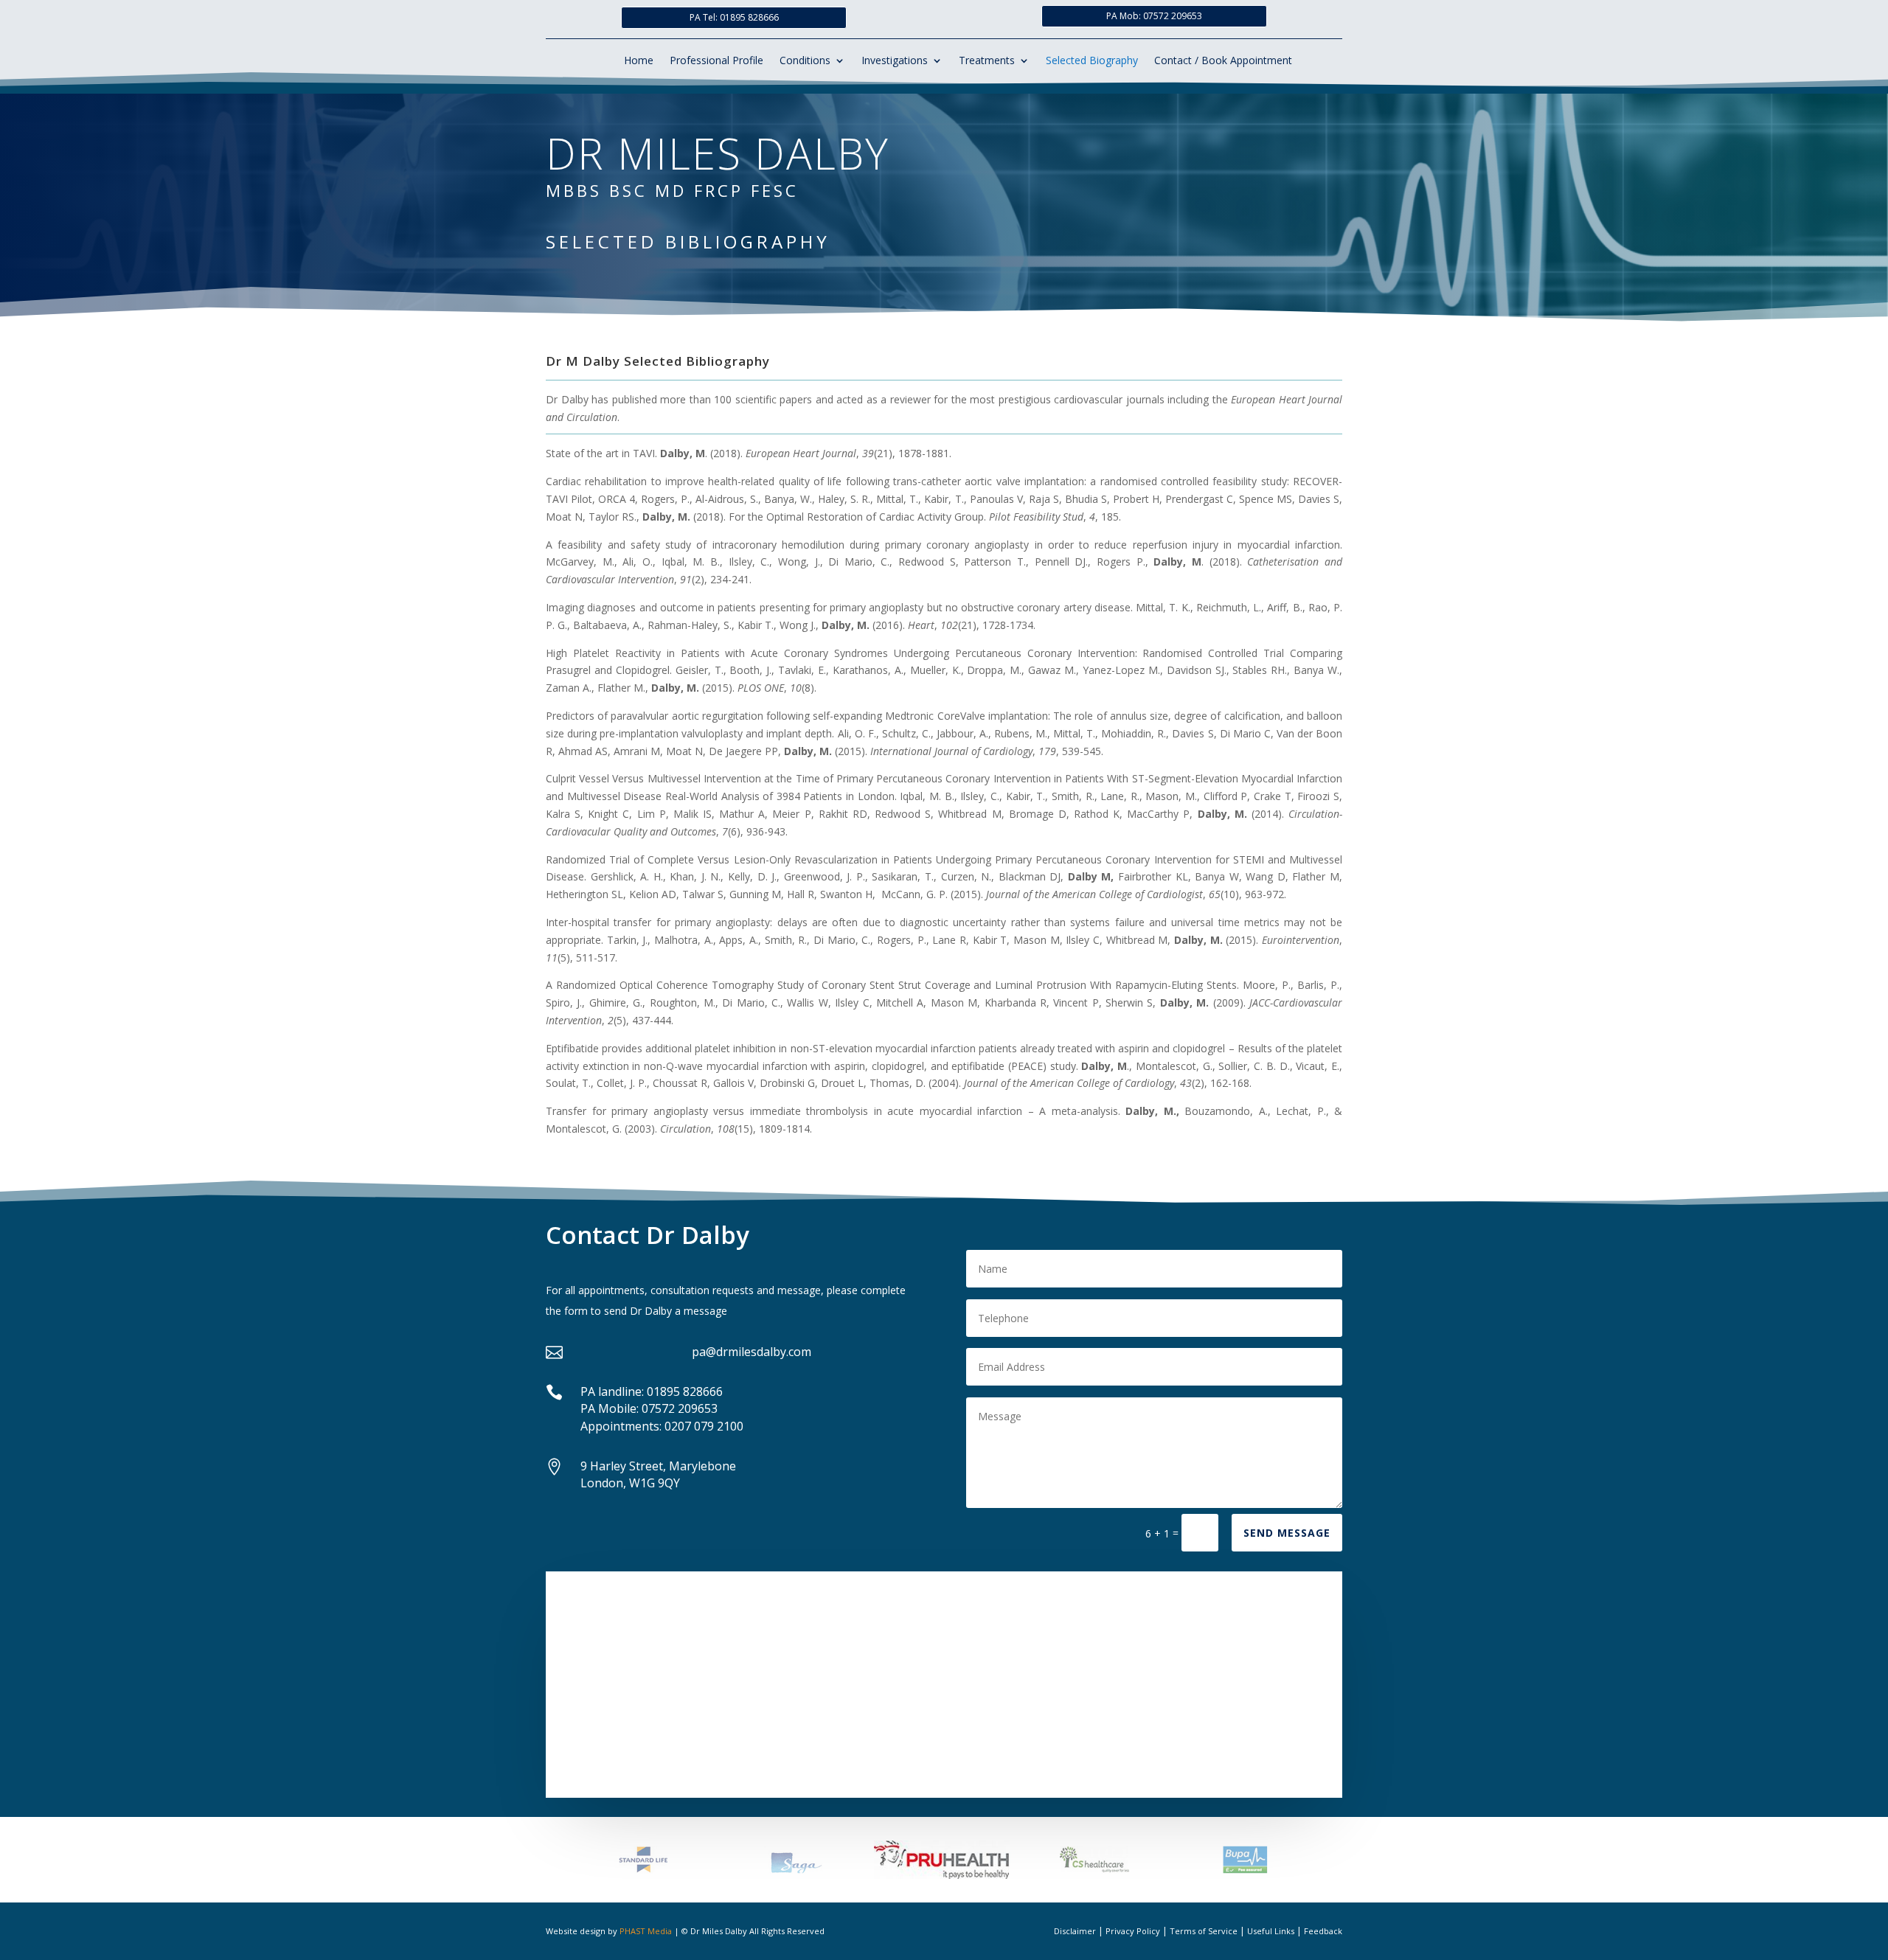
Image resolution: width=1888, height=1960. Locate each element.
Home (639, 61)
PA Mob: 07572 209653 (1154, 16)
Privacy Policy (1133, 1931)
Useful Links (1271, 1931)
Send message (1287, 1533)
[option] (643, 1860)
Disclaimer (1075, 1931)
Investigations (895, 61)
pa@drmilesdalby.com (752, 1352)
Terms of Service (1204, 1931)
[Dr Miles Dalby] (944, 1682)
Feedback (1323, 1931)
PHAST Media (646, 1931)
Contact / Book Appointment (1223, 61)
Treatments (987, 61)
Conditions (805, 61)
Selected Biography (1092, 61)
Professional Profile (716, 61)
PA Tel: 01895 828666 (734, 17)
